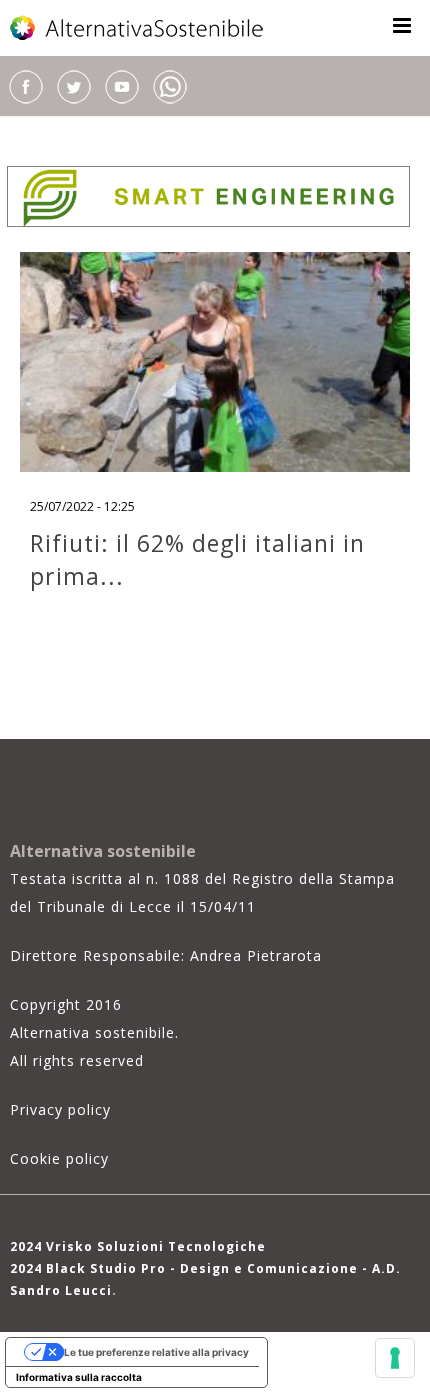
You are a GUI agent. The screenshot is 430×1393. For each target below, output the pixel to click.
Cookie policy (59, 1158)
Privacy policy (60, 1109)
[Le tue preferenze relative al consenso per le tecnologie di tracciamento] (395, 1358)
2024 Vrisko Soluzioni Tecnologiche (138, 1246)
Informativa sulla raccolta (79, 1377)
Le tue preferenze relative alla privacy (156, 1352)
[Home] (138, 28)
